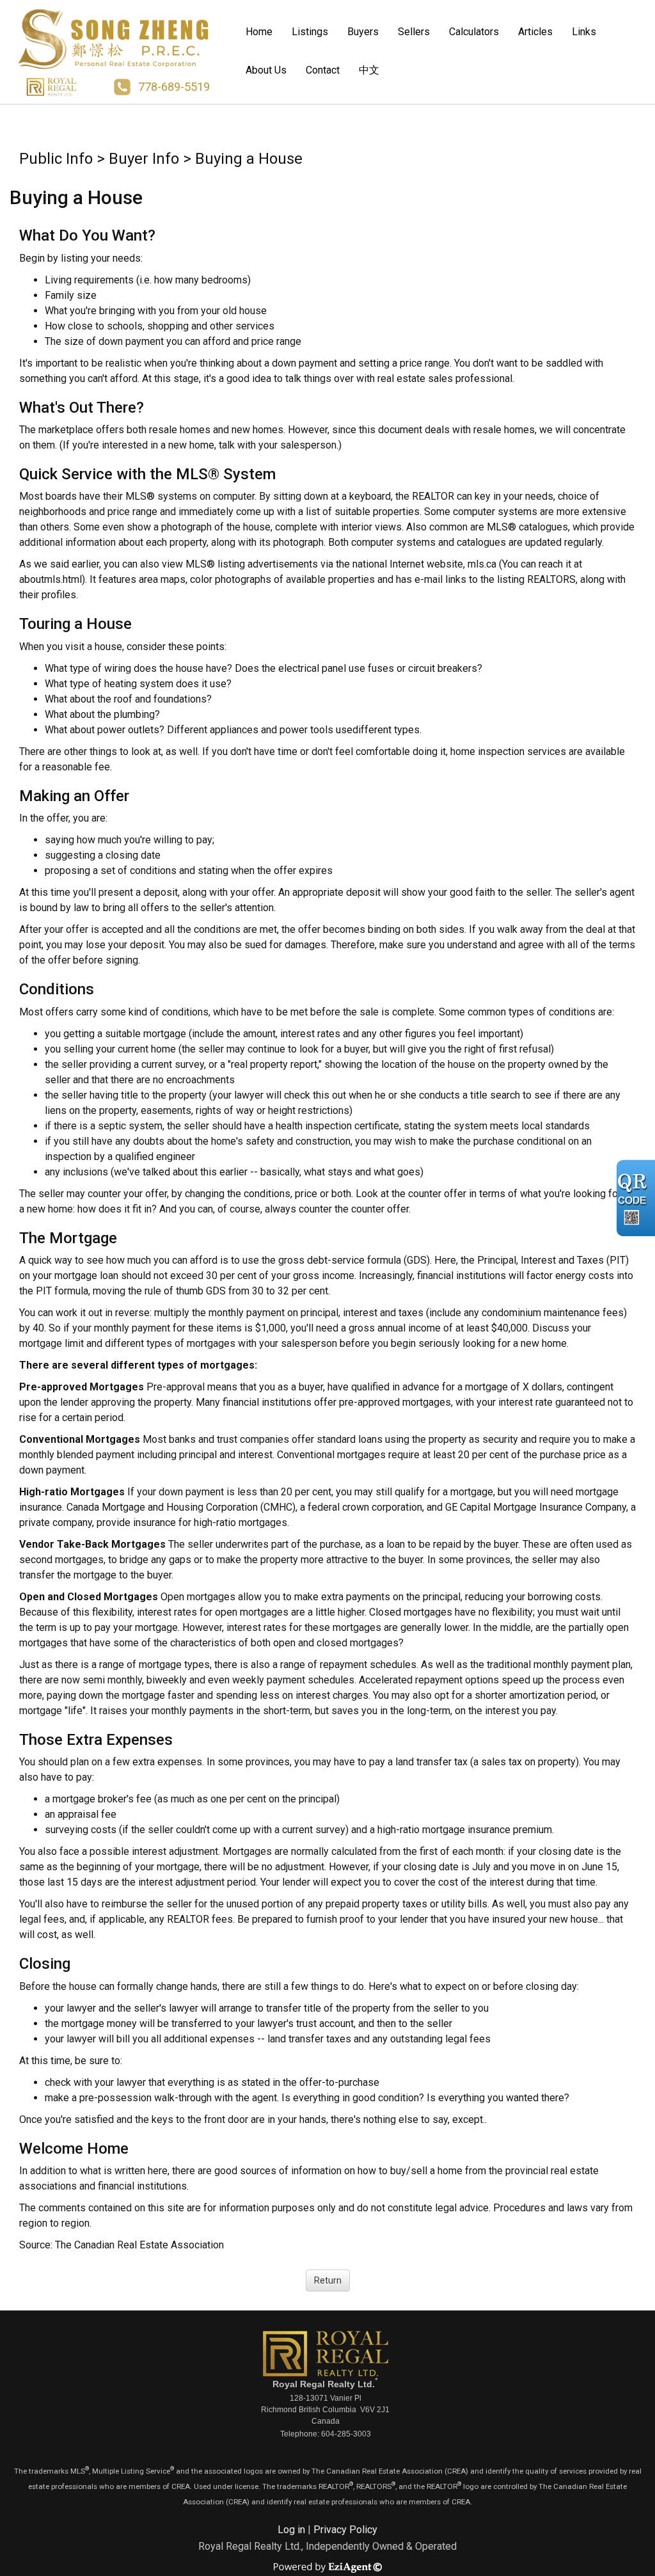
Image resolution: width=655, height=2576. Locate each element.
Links (584, 32)
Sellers (414, 32)
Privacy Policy (345, 2530)
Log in (291, 2530)
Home (259, 32)
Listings (310, 32)
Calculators (474, 32)
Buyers (363, 32)
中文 (369, 70)
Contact (323, 70)
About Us (266, 70)
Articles (535, 32)
